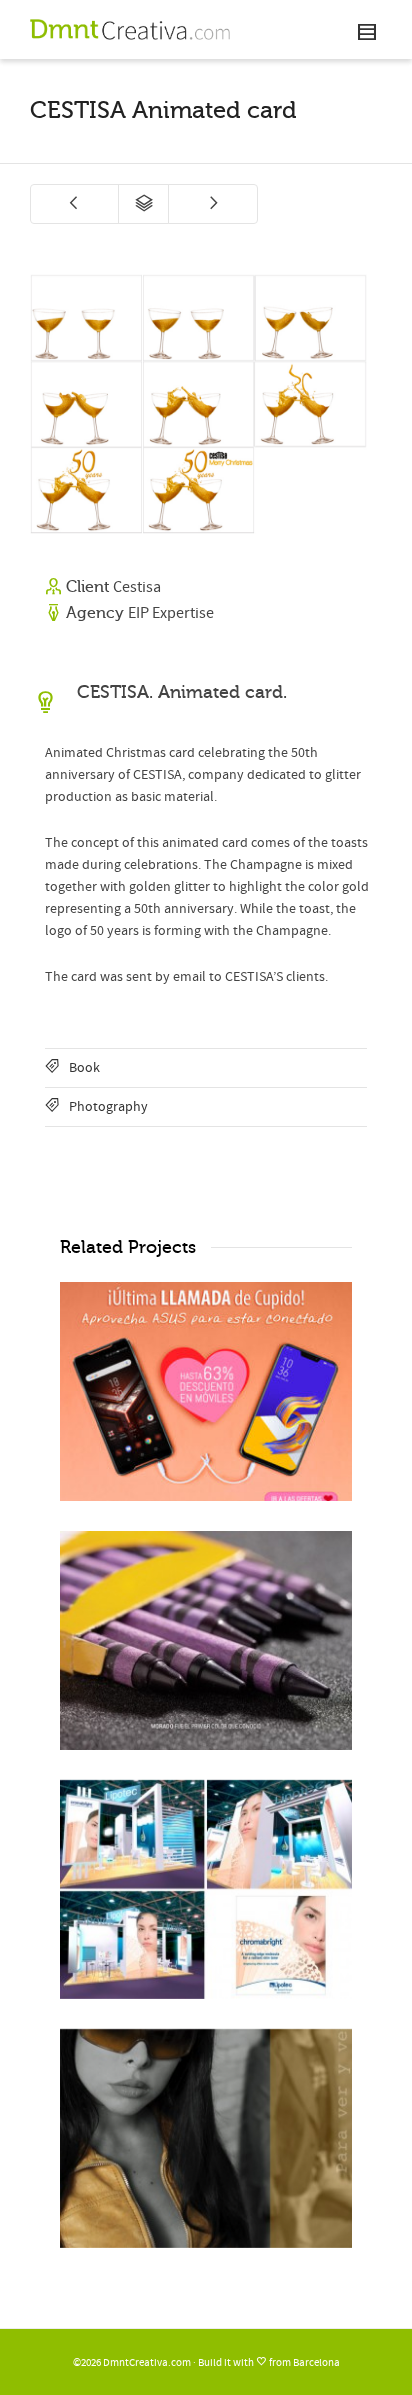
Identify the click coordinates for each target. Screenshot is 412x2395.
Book (84, 1068)
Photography (108, 1107)
